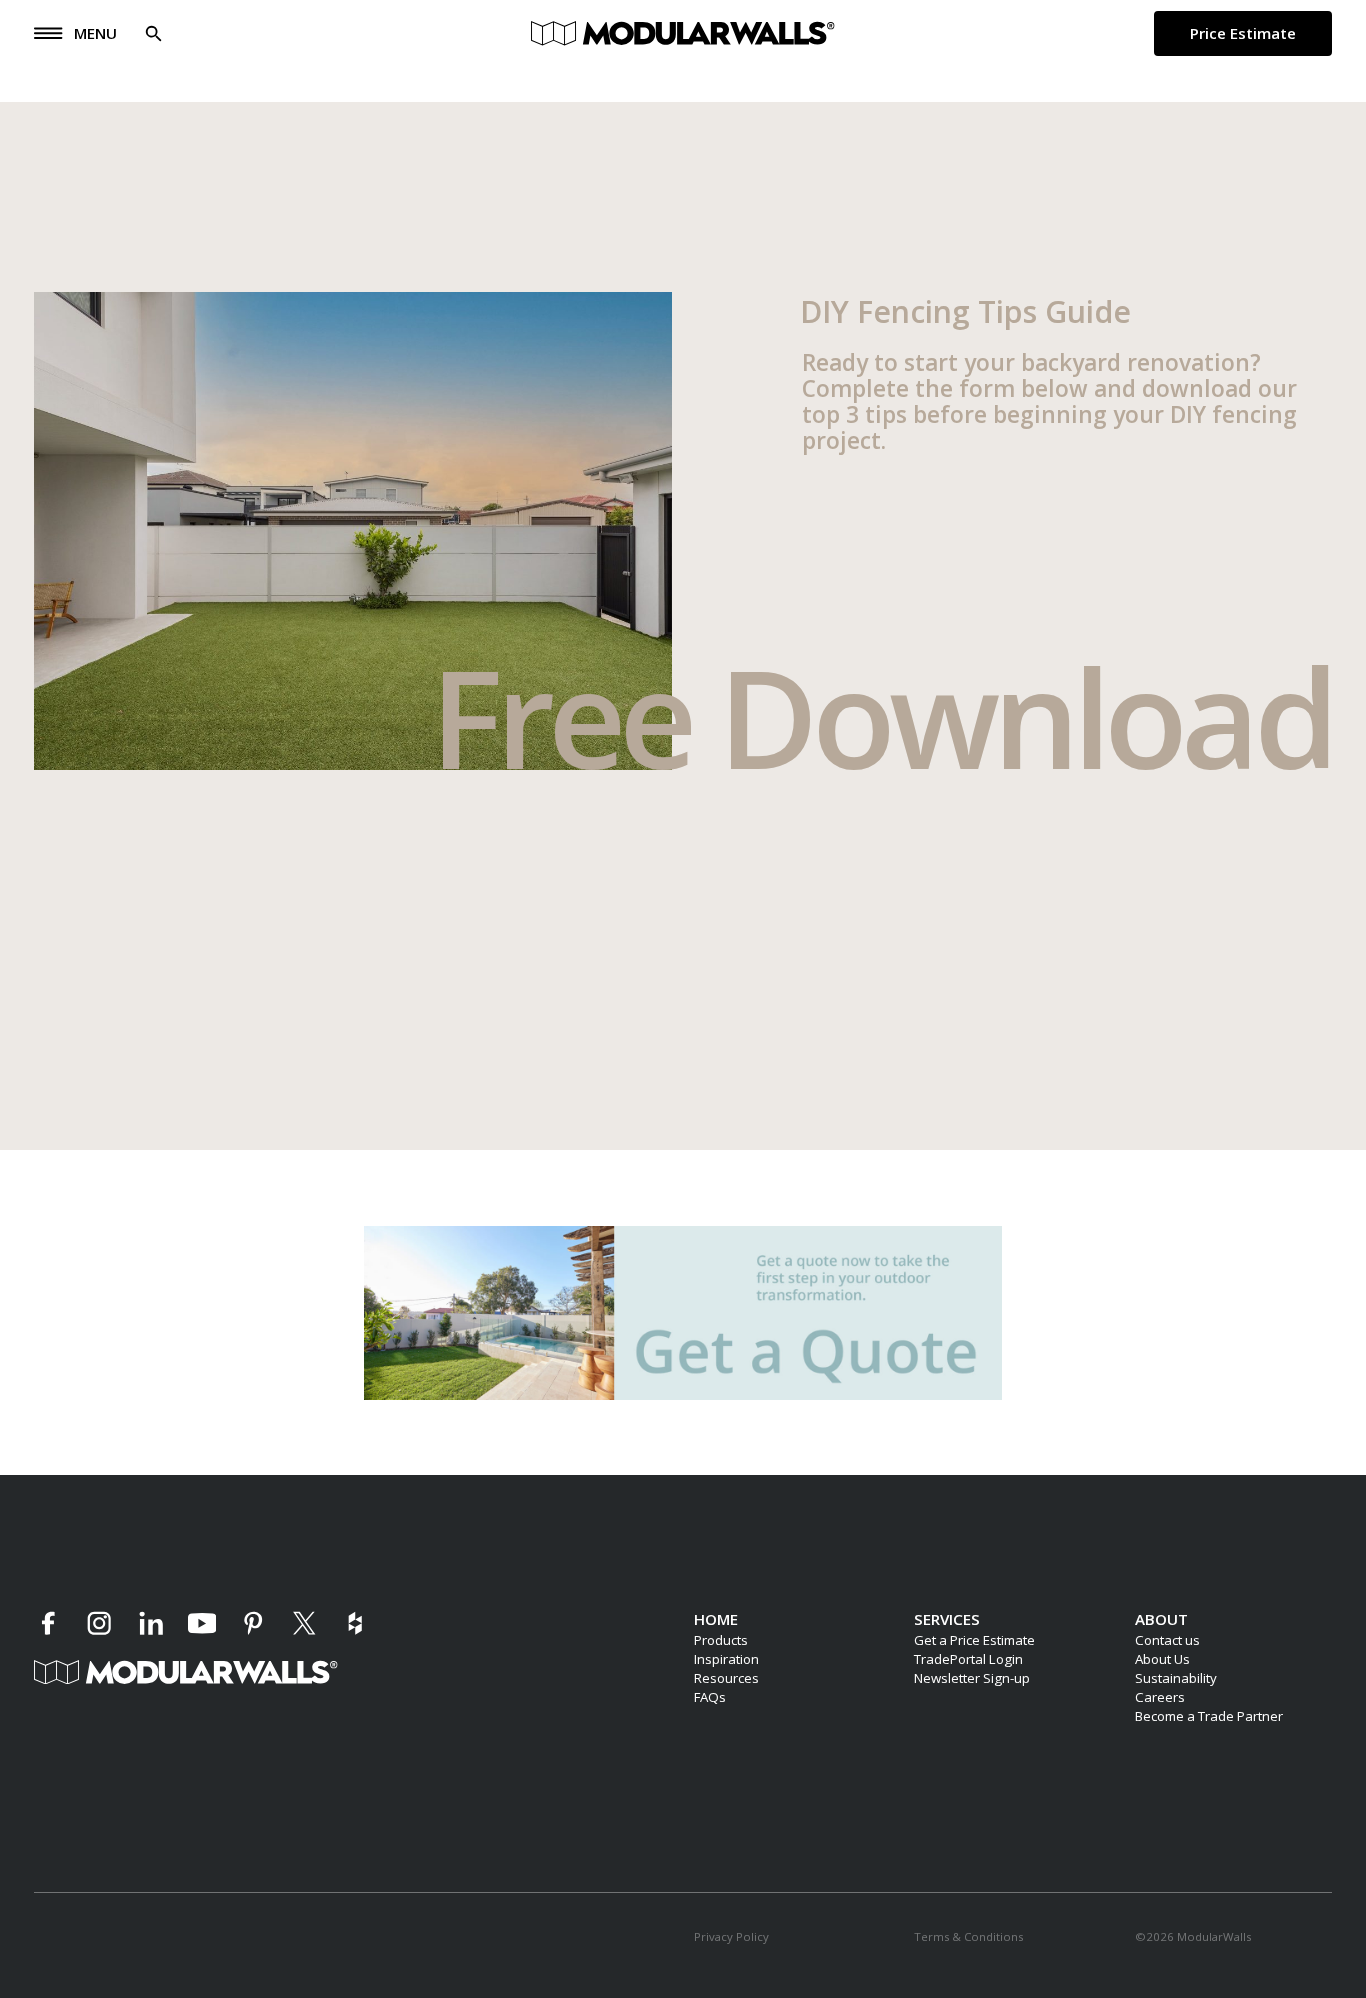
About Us (1162, 1659)
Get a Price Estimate (974, 1640)
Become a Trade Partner (1209, 1716)
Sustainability (1176, 1678)
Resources (726, 1678)
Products (721, 1640)
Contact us (1167, 1640)
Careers (1160, 1697)
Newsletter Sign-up (972, 1678)
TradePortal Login (968, 1659)
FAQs (710, 1697)
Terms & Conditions (968, 1936)
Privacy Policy (731, 1936)
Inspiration (726, 1659)
